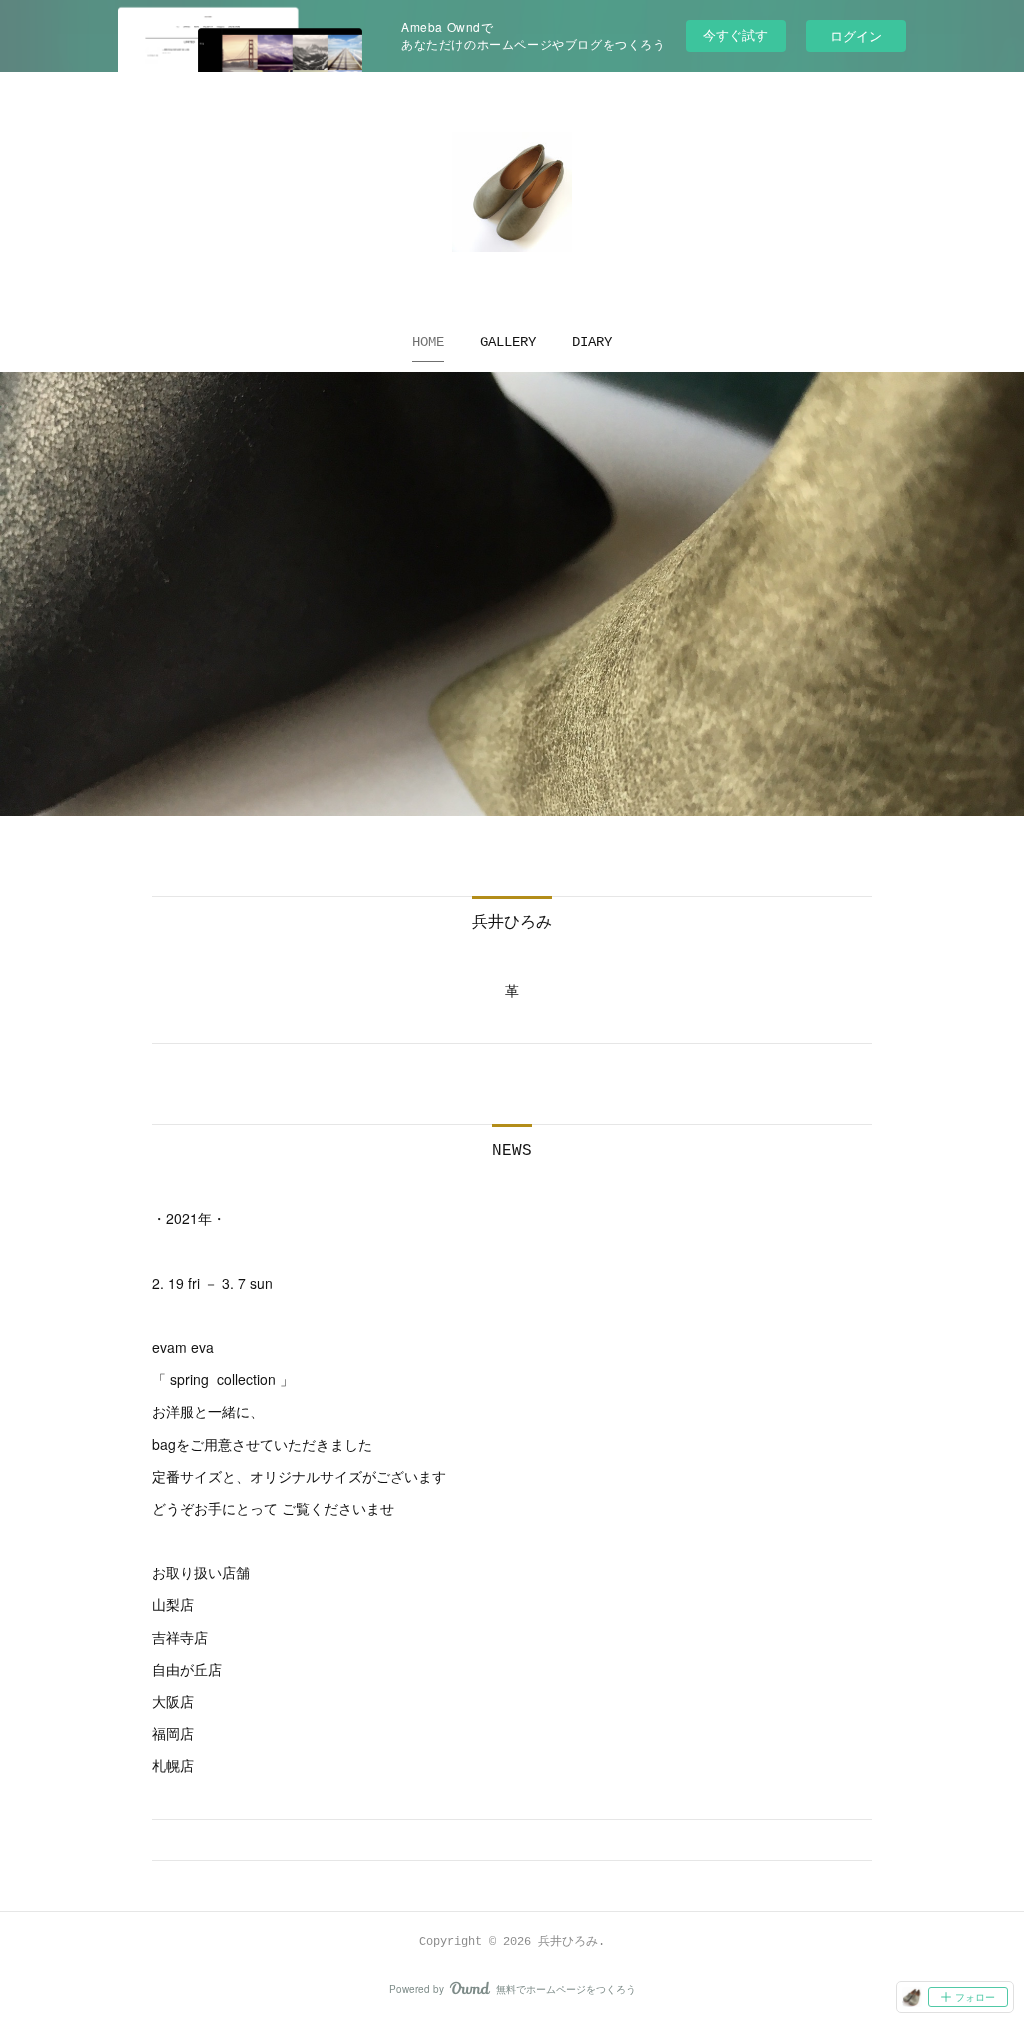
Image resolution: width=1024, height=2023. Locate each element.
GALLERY (508, 342)
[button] (428, 342)
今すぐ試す (735, 34)
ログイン (856, 35)
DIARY (592, 342)
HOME (428, 342)
